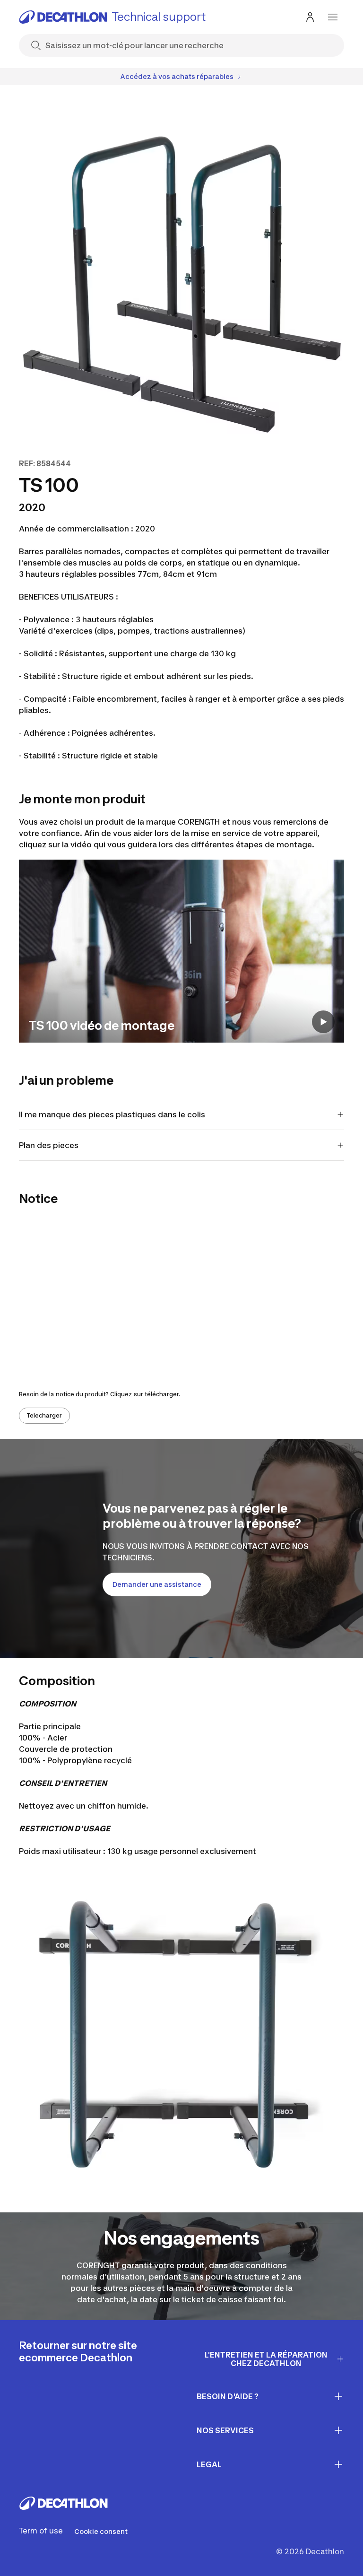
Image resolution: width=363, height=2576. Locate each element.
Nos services (225, 2430)
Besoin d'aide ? (228, 2396)
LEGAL (209, 2464)
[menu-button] (333, 17)
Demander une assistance (157, 1584)
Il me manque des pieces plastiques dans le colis (112, 1114)
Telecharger (44, 1415)
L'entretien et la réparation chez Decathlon (266, 2359)
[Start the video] (323, 1022)
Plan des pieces (49, 1145)
